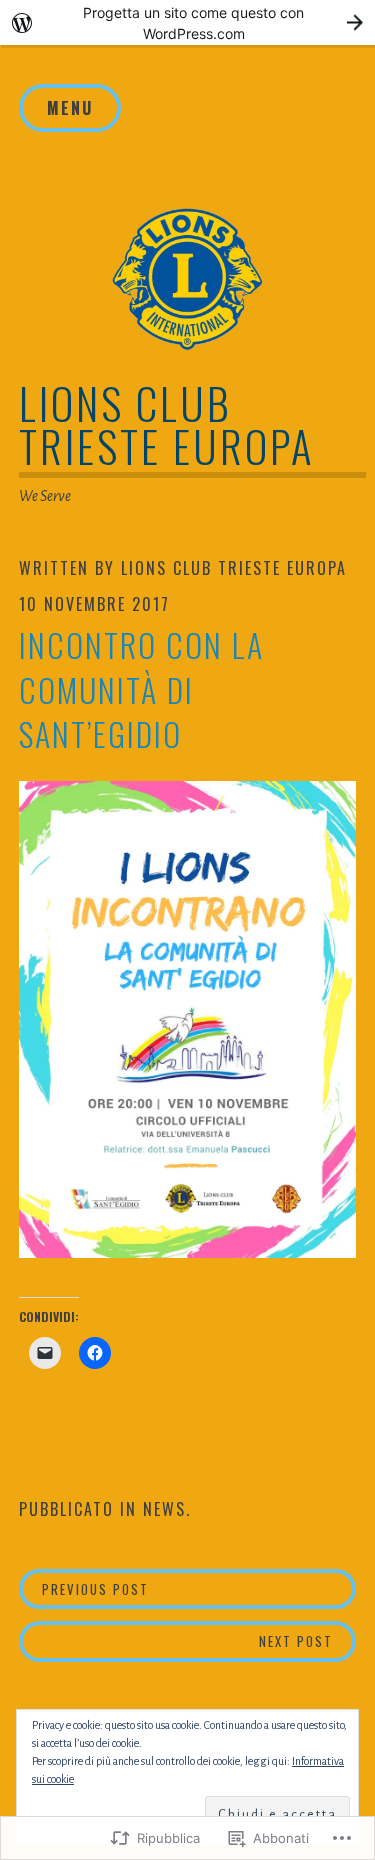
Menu (70, 108)
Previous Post (84, 1588)
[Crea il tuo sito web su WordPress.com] (187, 22)
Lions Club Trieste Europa (167, 424)
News (164, 1509)
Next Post (176, 1640)
